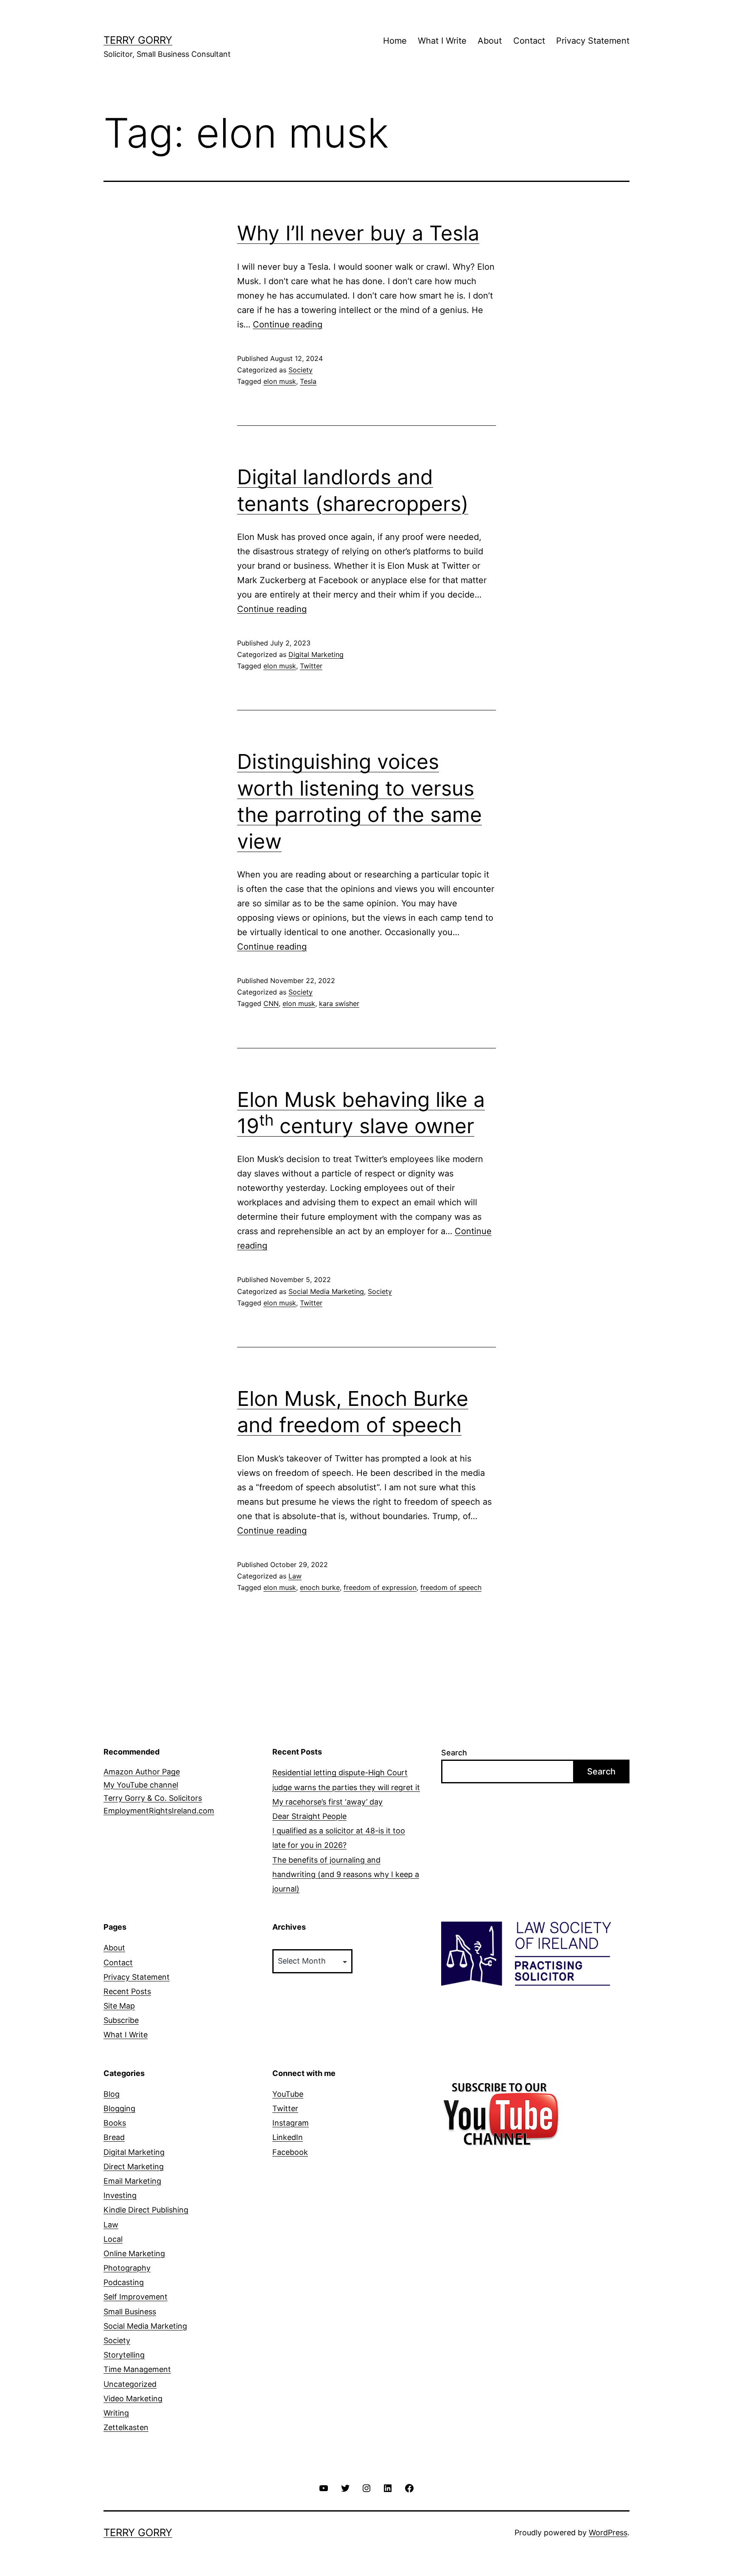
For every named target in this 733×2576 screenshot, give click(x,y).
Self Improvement (136, 2297)
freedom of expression (380, 1587)
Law (295, 1576)
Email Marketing (132, 2181)
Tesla (308, 381)
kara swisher (339, 1003)
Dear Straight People (309, 1816)
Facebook (290, 2152)
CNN (271, 1003)
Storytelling (124, 2355)
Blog (112, 2094)
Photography (127, 2268)
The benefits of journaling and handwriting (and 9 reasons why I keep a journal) (346, 1874)
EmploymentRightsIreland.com (159, 1811)
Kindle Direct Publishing (146, 2210)
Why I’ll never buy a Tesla (358, 233)
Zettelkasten (126, 2427)
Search (454, 1753)
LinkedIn (288, 2137)
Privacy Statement (593, 41)
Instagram (291, 2123)
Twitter (311, 666)
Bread (114, 2137)
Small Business (130, 2312)
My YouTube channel (141, 1785)
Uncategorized (130, 2384)
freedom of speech (451, 1587)
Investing (120, 2195)
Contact (529, 41)
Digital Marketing (316, 654)
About (490, 41)
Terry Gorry (138, 40)
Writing (116, 2413)
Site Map (119, 2006)
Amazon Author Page (142, 1772)
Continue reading (288, 324)
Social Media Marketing (326, 1291)
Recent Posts (127, 1991)
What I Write (442, 41)
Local (113, 2239)
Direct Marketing (134, 2167)
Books (115, 2123)
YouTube (288, 2094)
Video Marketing (133, 2399)
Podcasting (124, 2282)
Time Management (137, 2369)
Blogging (119, 2108)
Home (395, 41)
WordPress (608, 2533)
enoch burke (320, 1587)
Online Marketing (134, 2253)
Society (301, 370)
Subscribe (121, 2020)
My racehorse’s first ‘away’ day (327, 1802)
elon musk (280, 381)
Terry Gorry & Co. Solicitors (153, 1798)
